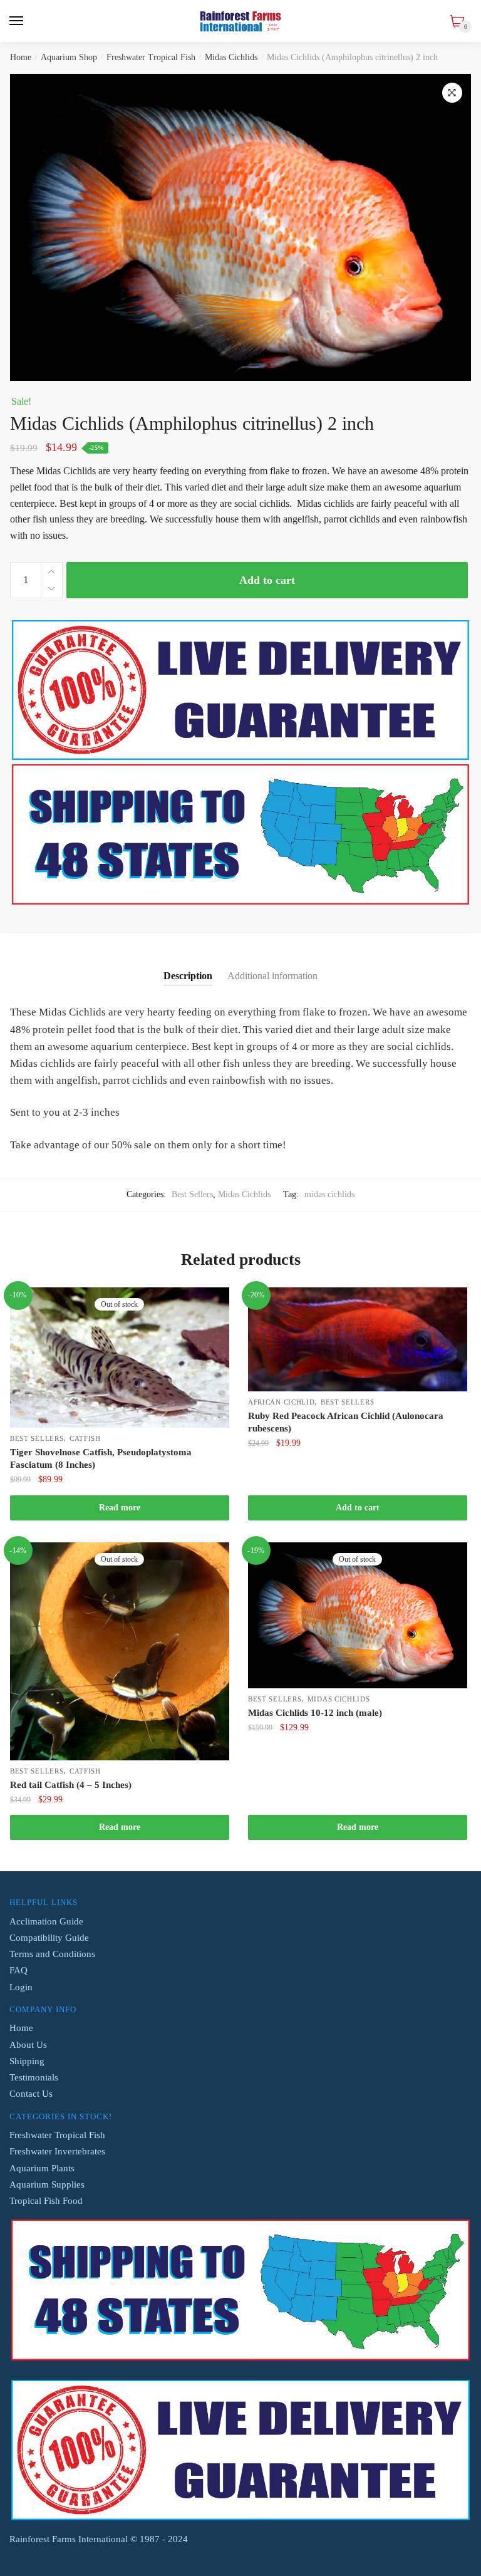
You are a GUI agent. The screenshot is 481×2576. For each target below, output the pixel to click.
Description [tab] (188, 976)
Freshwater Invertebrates (57, 2151)
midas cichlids (329, 1194)
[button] (452, 93)
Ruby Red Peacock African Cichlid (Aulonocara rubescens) (346, 1422)
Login (21, 1987)
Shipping (27, 2061)
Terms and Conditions (52, 1954)
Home (21, 57)
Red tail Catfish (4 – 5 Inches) (71, 1785)
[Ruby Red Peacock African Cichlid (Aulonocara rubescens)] (358, 1339)
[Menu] (17, 21)
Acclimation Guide (46, 1921)
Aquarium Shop (69, 57)
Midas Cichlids (231, 57)
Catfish (85, 1438)
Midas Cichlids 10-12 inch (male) (315, 1713)
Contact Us (31, 2094)
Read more (120, 1508)
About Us (28, 2045)
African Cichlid (282, 1402)
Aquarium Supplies (47, 2184)
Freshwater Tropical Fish (151, 57)
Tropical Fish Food (46, 2201)
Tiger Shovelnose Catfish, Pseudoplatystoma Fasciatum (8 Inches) (101, 1458)
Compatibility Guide (49, 1938)
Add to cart (267, 580)
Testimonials (34, 2077)
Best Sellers (192, 1194)
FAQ (18, 1970)
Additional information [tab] (272, 976)
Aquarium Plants (42, 2168)
